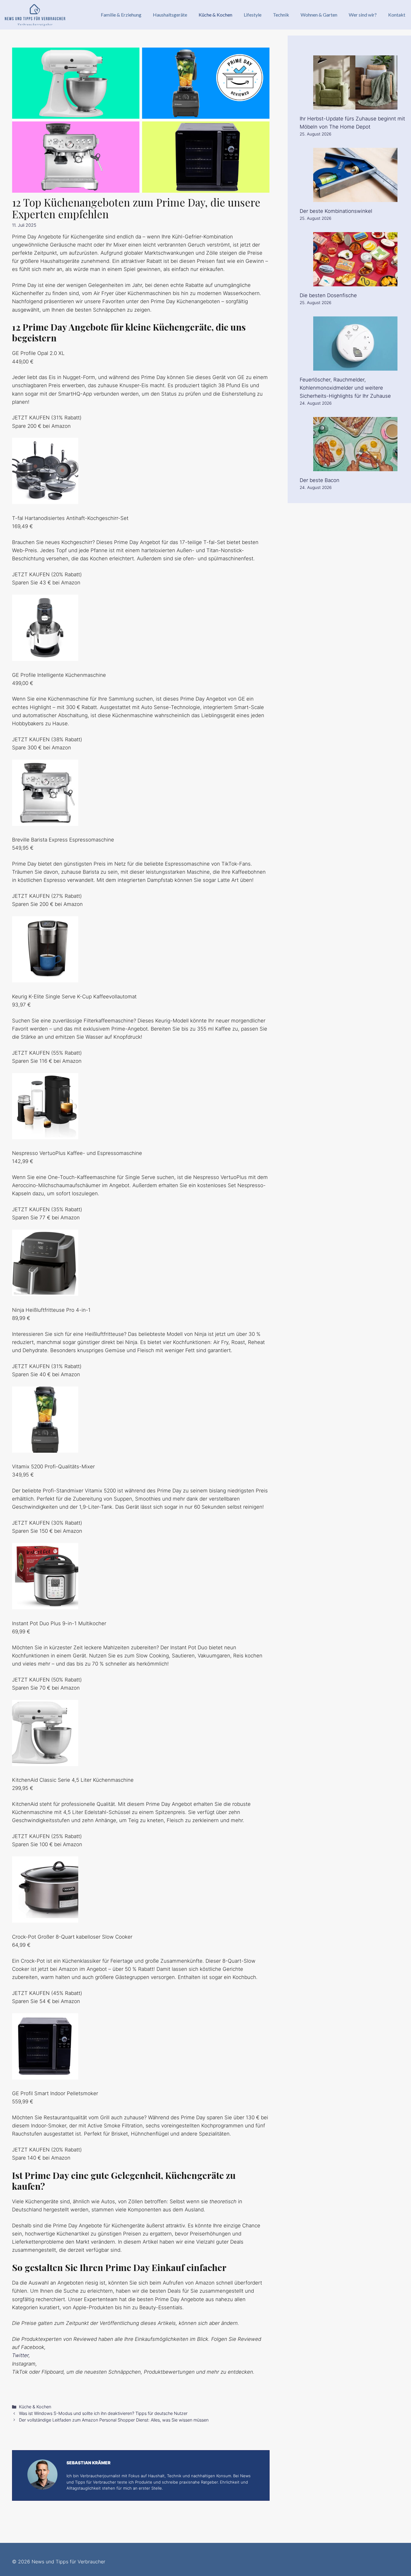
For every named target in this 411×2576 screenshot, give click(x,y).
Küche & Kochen (215, 15)
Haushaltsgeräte (170, 15)
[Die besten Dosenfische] (355, 282)
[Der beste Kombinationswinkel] (355, 198)
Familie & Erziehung (121, 15)
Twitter (20, 2355)
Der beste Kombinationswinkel (336, 211)
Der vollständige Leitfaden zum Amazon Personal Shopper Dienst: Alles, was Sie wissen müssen (114, 2420)
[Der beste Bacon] (355, 467)
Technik (281, 15)
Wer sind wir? (363, 15)
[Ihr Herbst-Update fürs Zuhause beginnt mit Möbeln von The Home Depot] (355, 105)
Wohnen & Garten (319, 15)
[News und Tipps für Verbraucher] (35, 15)
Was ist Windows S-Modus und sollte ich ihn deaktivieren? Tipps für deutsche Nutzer (103, 2413)
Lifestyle (253, 15)
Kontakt (397, 15)
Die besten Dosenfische (328, 295)
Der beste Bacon (320, 480)
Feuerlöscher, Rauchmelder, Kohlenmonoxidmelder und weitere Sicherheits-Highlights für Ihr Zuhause (345, 388)
